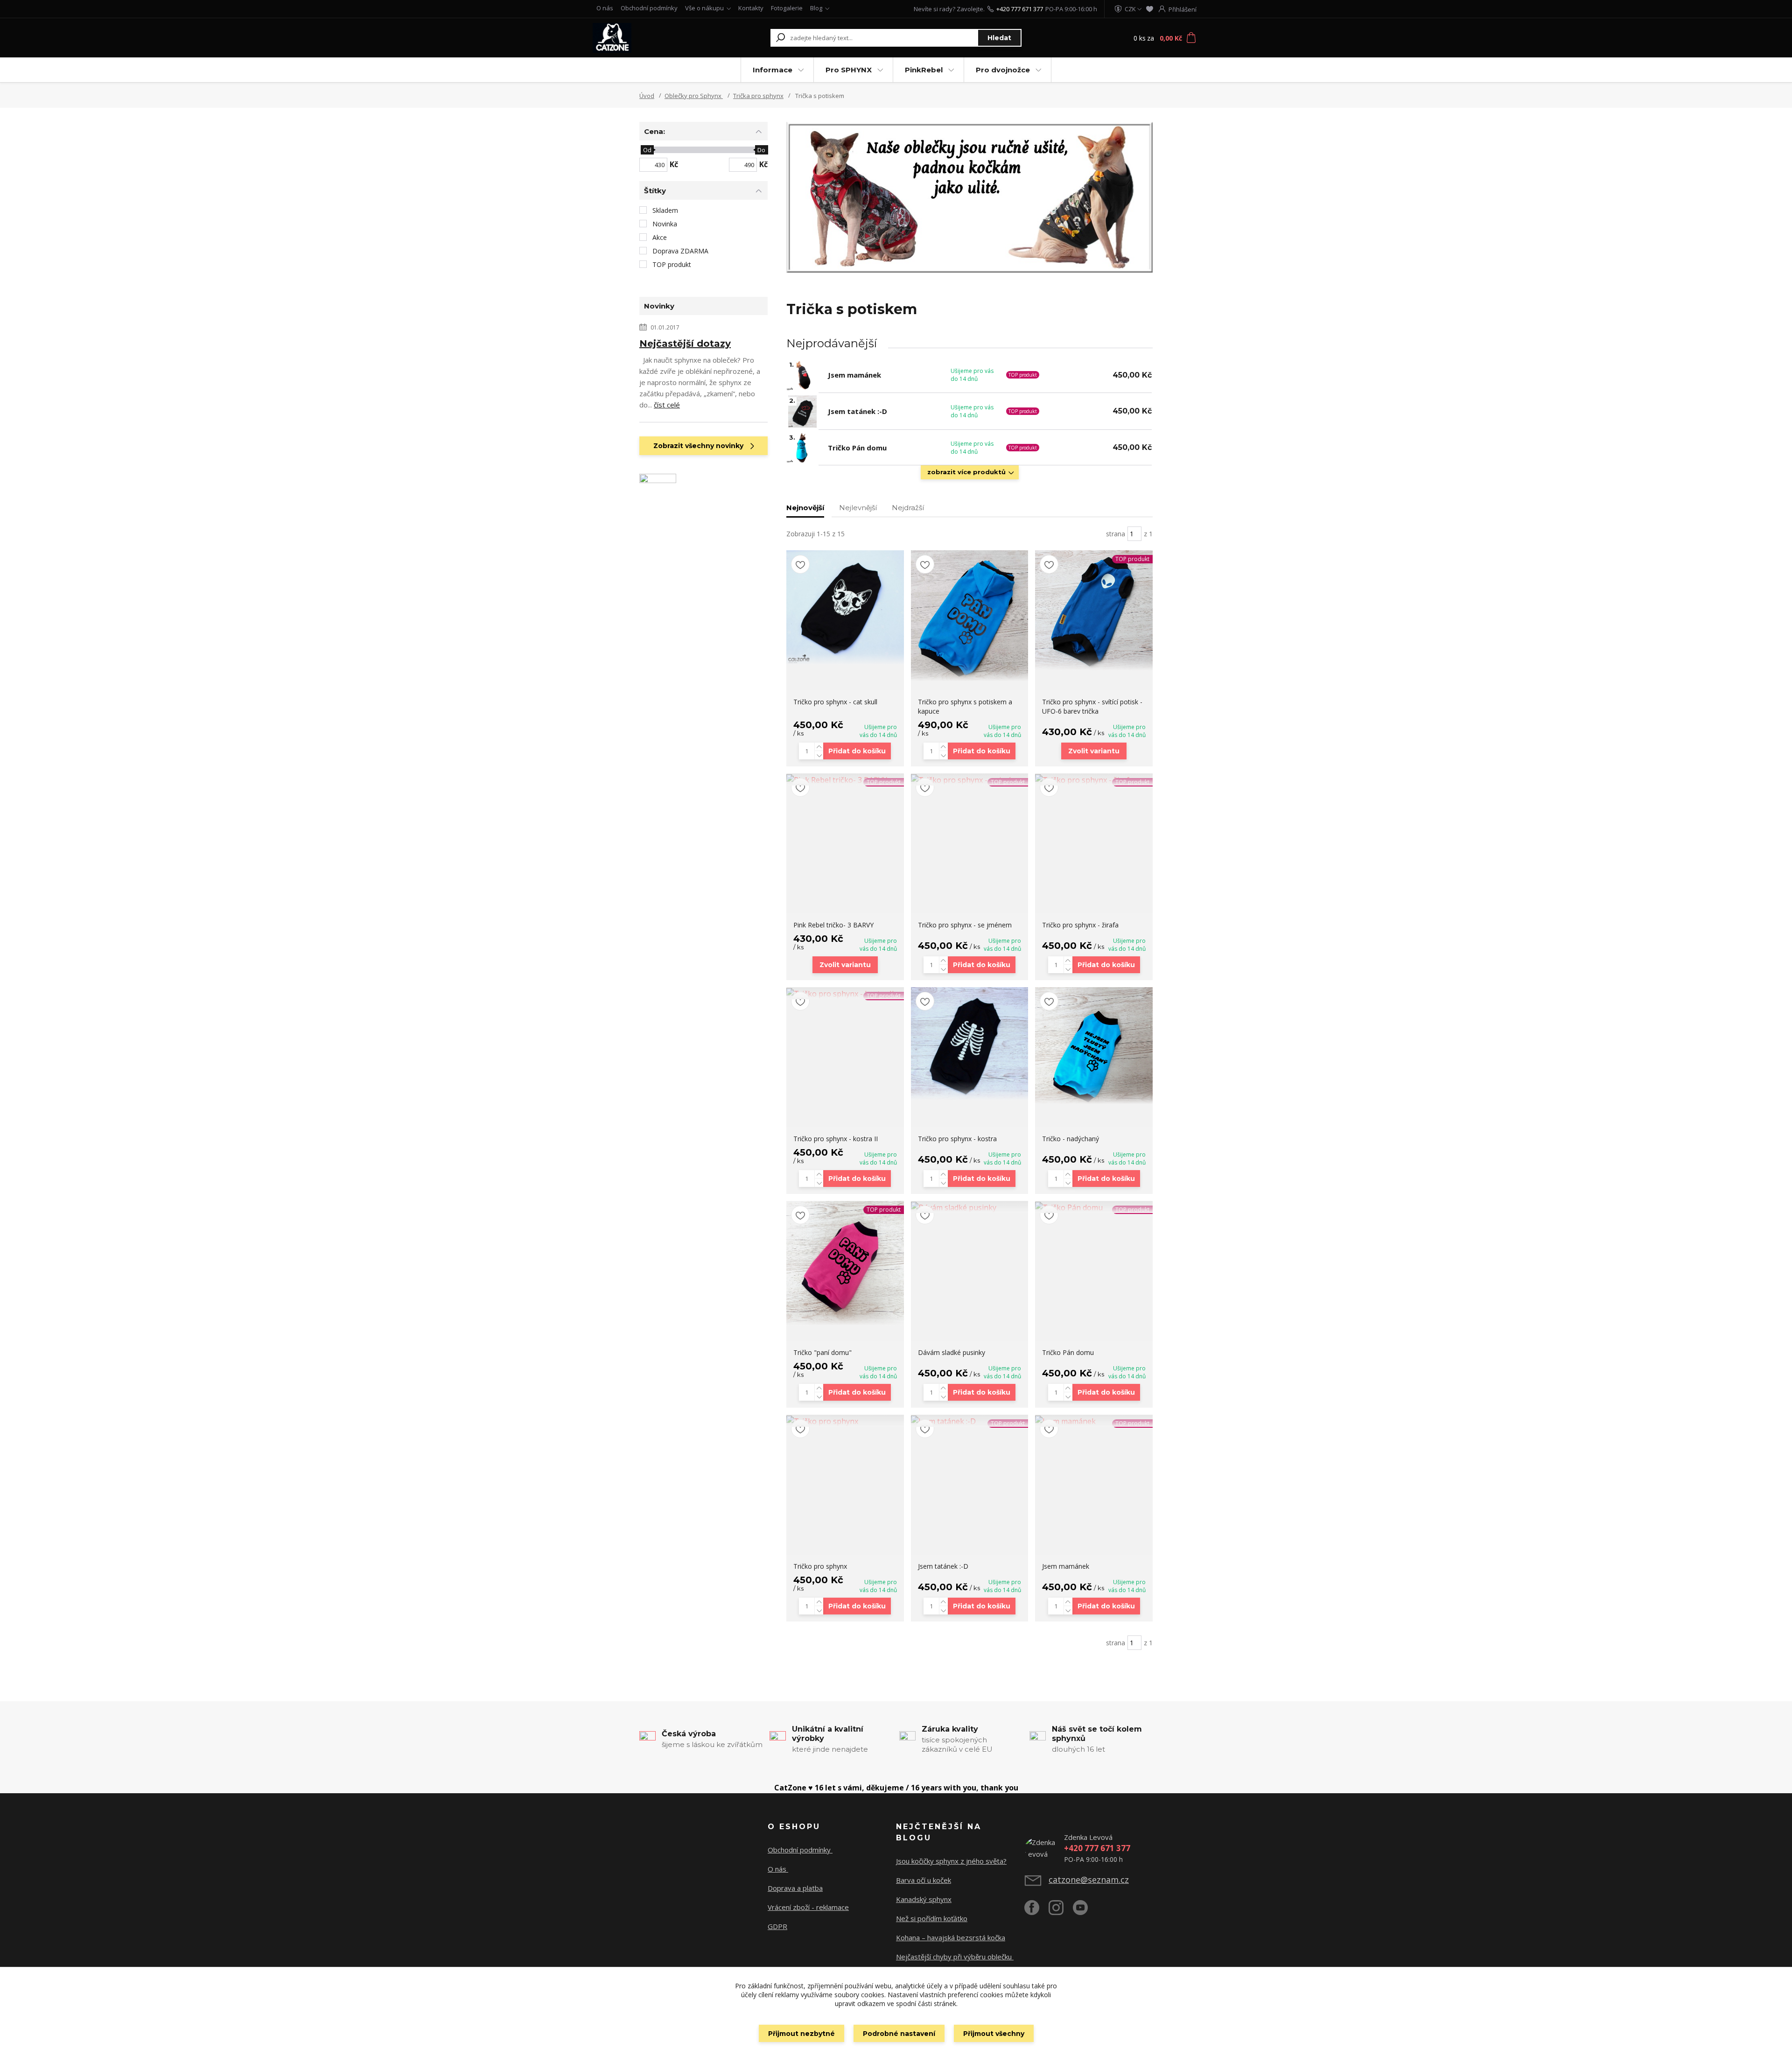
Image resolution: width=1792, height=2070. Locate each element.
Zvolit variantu (1094, 751)
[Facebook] (1036, 1911)
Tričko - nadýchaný (1071, 1139)
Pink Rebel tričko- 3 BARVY (833, 925)
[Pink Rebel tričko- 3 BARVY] (845, 779)
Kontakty (751, 8)
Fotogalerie (787, 8)
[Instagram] (1061, 1911)
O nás (605, 8)
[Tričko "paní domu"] (845, 1263)
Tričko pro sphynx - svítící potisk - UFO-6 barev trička (1092, 706)
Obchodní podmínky (649, 8)
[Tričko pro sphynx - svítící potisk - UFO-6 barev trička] (1094, 610)
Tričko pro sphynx (820, 1566)
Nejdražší (908, 508)
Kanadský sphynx (924, 1899)
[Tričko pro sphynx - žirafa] (1094, 779)
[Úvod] (650, 38)
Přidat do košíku (857, 751)
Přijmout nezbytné (801, 2034)
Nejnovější (805, 508)
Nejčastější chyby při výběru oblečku (955, 1957)
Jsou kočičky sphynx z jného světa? (951, 1861)
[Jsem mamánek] (1094, 1421)
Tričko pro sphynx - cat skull (835, 702)
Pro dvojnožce (1003, 70)
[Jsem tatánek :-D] (970, 1421)
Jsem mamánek (854, 375)
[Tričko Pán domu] (1094, 1207)
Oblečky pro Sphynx (694, 96)
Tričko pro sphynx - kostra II (836, 1139)
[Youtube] (1085, 1911)
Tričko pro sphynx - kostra (957, 1139)
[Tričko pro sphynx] (845, 1421)
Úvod (647, 96)
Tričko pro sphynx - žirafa (1080, 925)
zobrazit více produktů (966, 472)
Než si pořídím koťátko (932, 1918)
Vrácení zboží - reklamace (808, 1907)
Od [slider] (647, 150)
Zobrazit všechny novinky (698, 446)
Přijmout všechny (994, 2034)
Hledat (999, 38)
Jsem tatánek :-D (857, 411)
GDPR (777, 1926)
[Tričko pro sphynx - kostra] (970, 1044)
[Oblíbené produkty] (1150, 9)
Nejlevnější (858, 508)
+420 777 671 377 (1020, 9)
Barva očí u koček (924, 1880)
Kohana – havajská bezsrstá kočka (951, 1937)
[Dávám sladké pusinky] (970, 1207)
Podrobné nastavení (899, 2034)
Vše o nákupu (704, 8)
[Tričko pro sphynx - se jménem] (970, 779)
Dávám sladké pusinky (952, 1352)
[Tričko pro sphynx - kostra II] (845, 993)
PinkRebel (924, 70)
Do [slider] (761, 150)
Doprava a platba (795, 1888)
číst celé (667, 405)
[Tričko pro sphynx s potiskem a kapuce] (970, 616)
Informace (773, 70)
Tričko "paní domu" (822, 1352)
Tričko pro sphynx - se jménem (965, 925)
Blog (816, 8)
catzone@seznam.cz (1089, 1880)
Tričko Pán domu (857, 448)
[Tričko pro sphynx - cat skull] (845, 607)
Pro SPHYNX (849, 70)
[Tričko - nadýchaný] (1094, 1046)
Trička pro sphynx (758, 96)
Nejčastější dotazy (685, 344)
